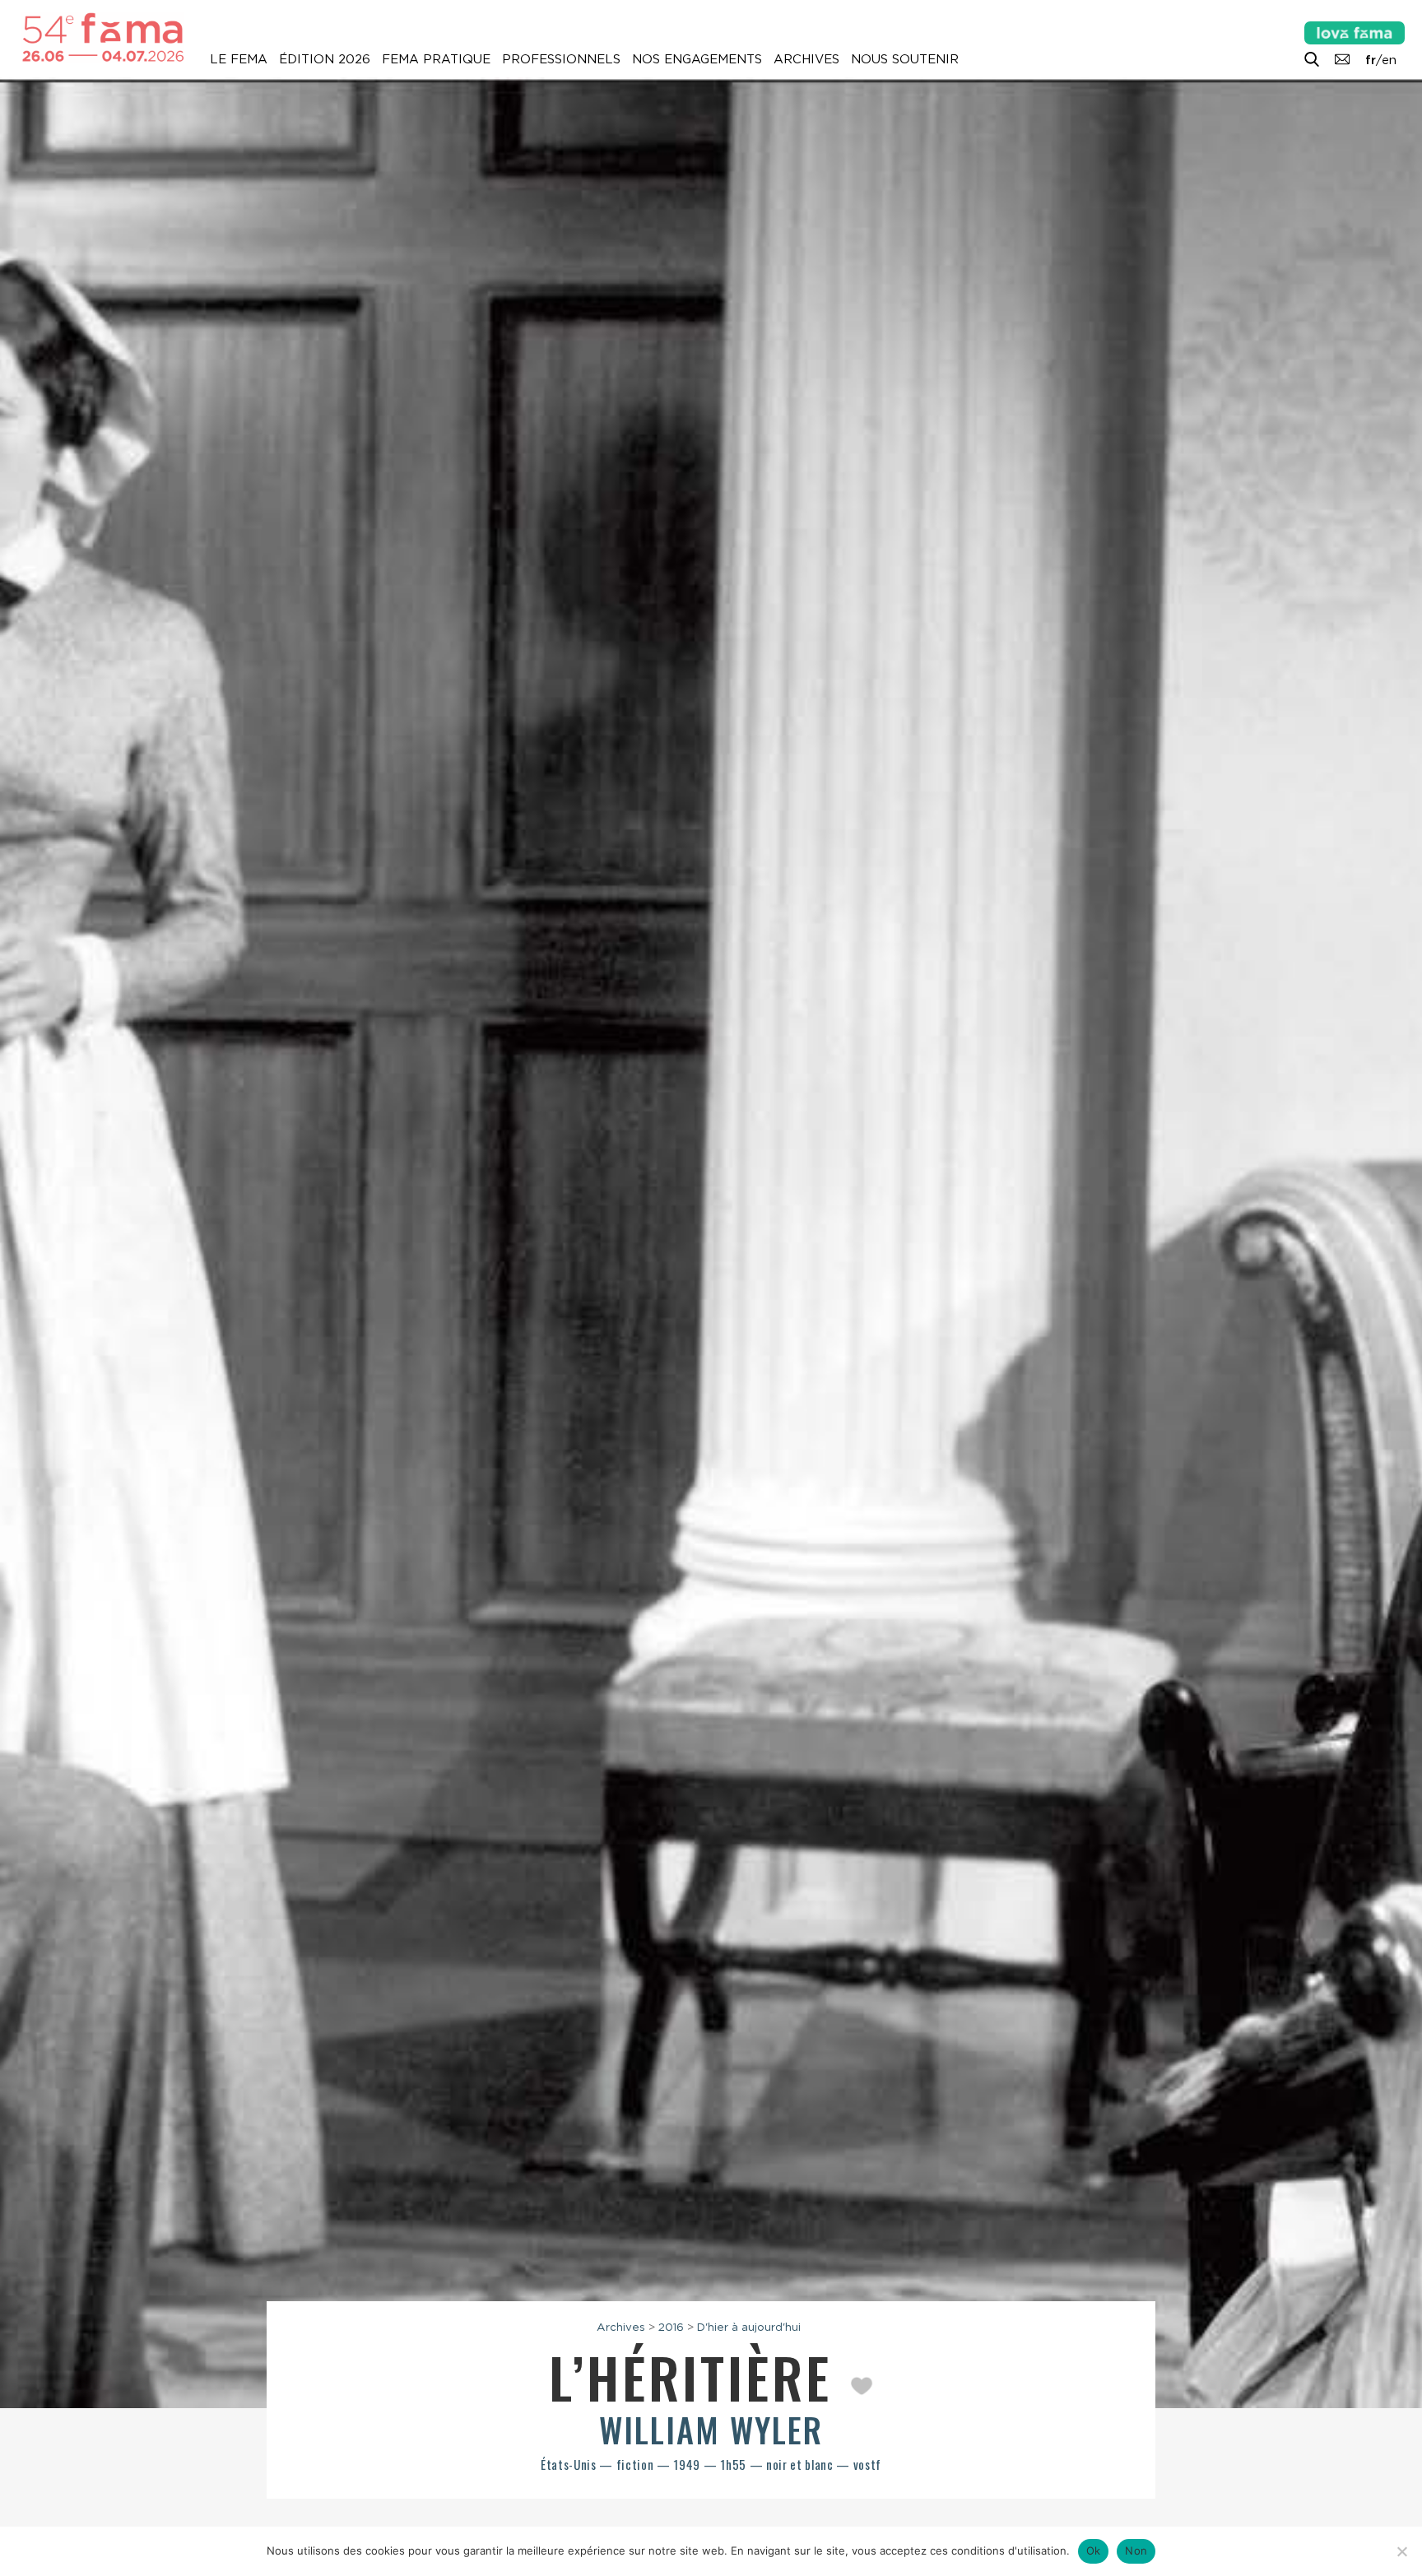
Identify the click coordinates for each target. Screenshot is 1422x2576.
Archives (806, 59)
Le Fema (239, 59)
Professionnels (561, 59)
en (1389, 60)
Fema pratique (436, 59)
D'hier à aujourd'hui (749, 2327)
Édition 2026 (325, 59)
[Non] (1401, 2551)
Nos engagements (697, 59)
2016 (671, 2327)
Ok (1094, 2550)
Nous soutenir (905, 59)
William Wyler (711, 2430)
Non (1136, 2550)
